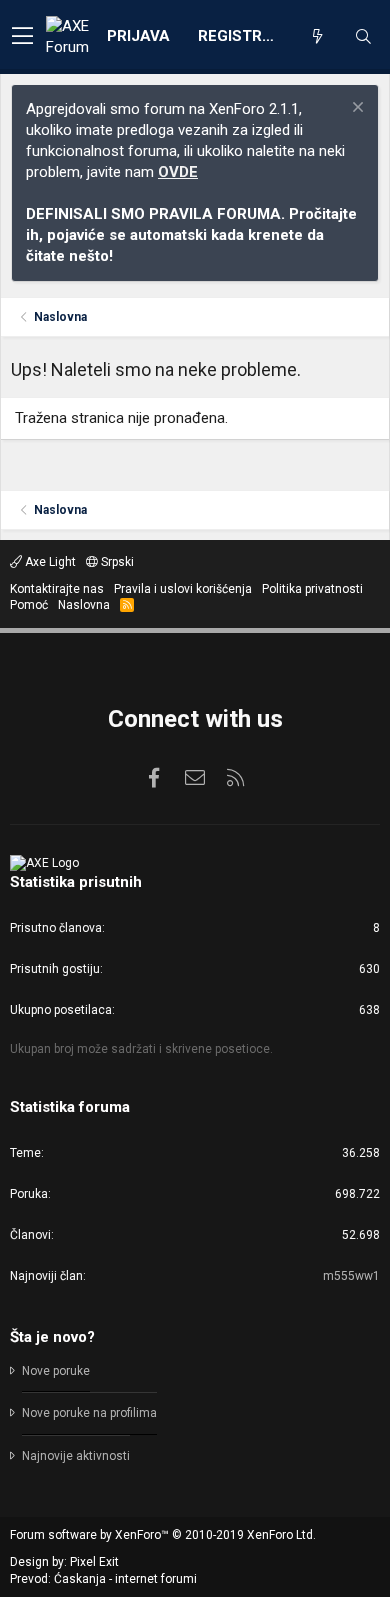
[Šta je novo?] (317, 37)
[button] (22, 37)
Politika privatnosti (312, 589)
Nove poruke (56, 1371)
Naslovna (84, 605)
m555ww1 (351, 1276)
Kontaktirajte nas (57, 589)
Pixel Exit (94, 1562)
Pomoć (29, 605)
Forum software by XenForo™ (163, 1535)
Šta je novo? (52, 1337)
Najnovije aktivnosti (76, 1456)
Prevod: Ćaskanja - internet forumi (103, 1579)
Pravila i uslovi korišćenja (183, 589)
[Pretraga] (363, 37)
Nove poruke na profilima (89, 1413)
